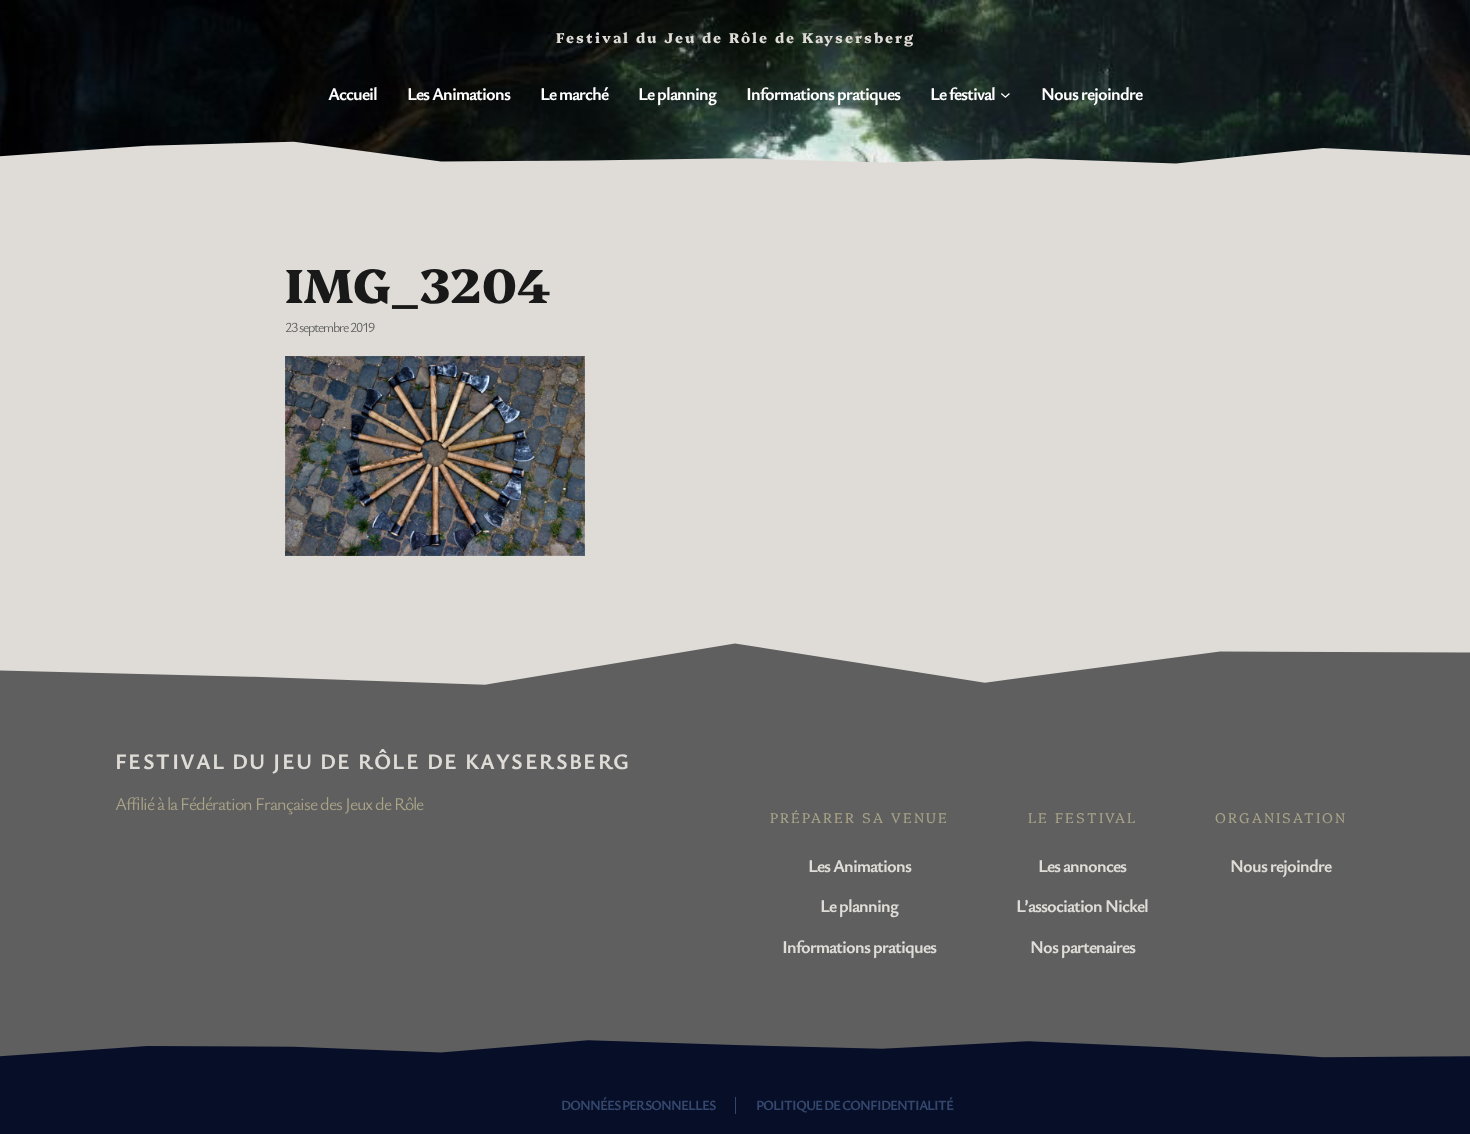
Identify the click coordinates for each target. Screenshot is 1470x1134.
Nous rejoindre (1280, 865)
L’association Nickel (1082, 905)
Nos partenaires (1082, 946)
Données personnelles (638, 1104)
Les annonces (1082, 865)
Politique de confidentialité (854, 1104)
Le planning (859, 905)
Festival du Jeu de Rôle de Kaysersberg (373, 760)
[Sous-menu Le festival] (1005, 94)
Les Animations (859, 865)
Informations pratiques (859, 946)
